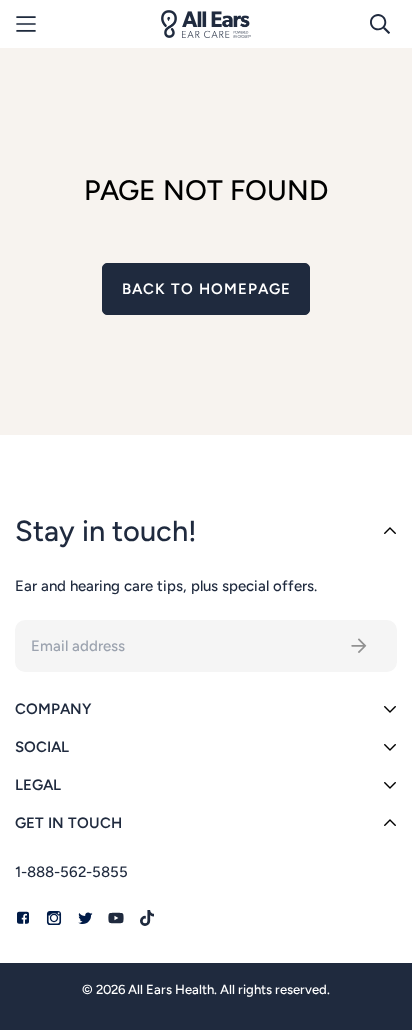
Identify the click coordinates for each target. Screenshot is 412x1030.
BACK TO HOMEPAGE (206, 289)
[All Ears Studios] (206, 24)
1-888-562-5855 (71, 872)
